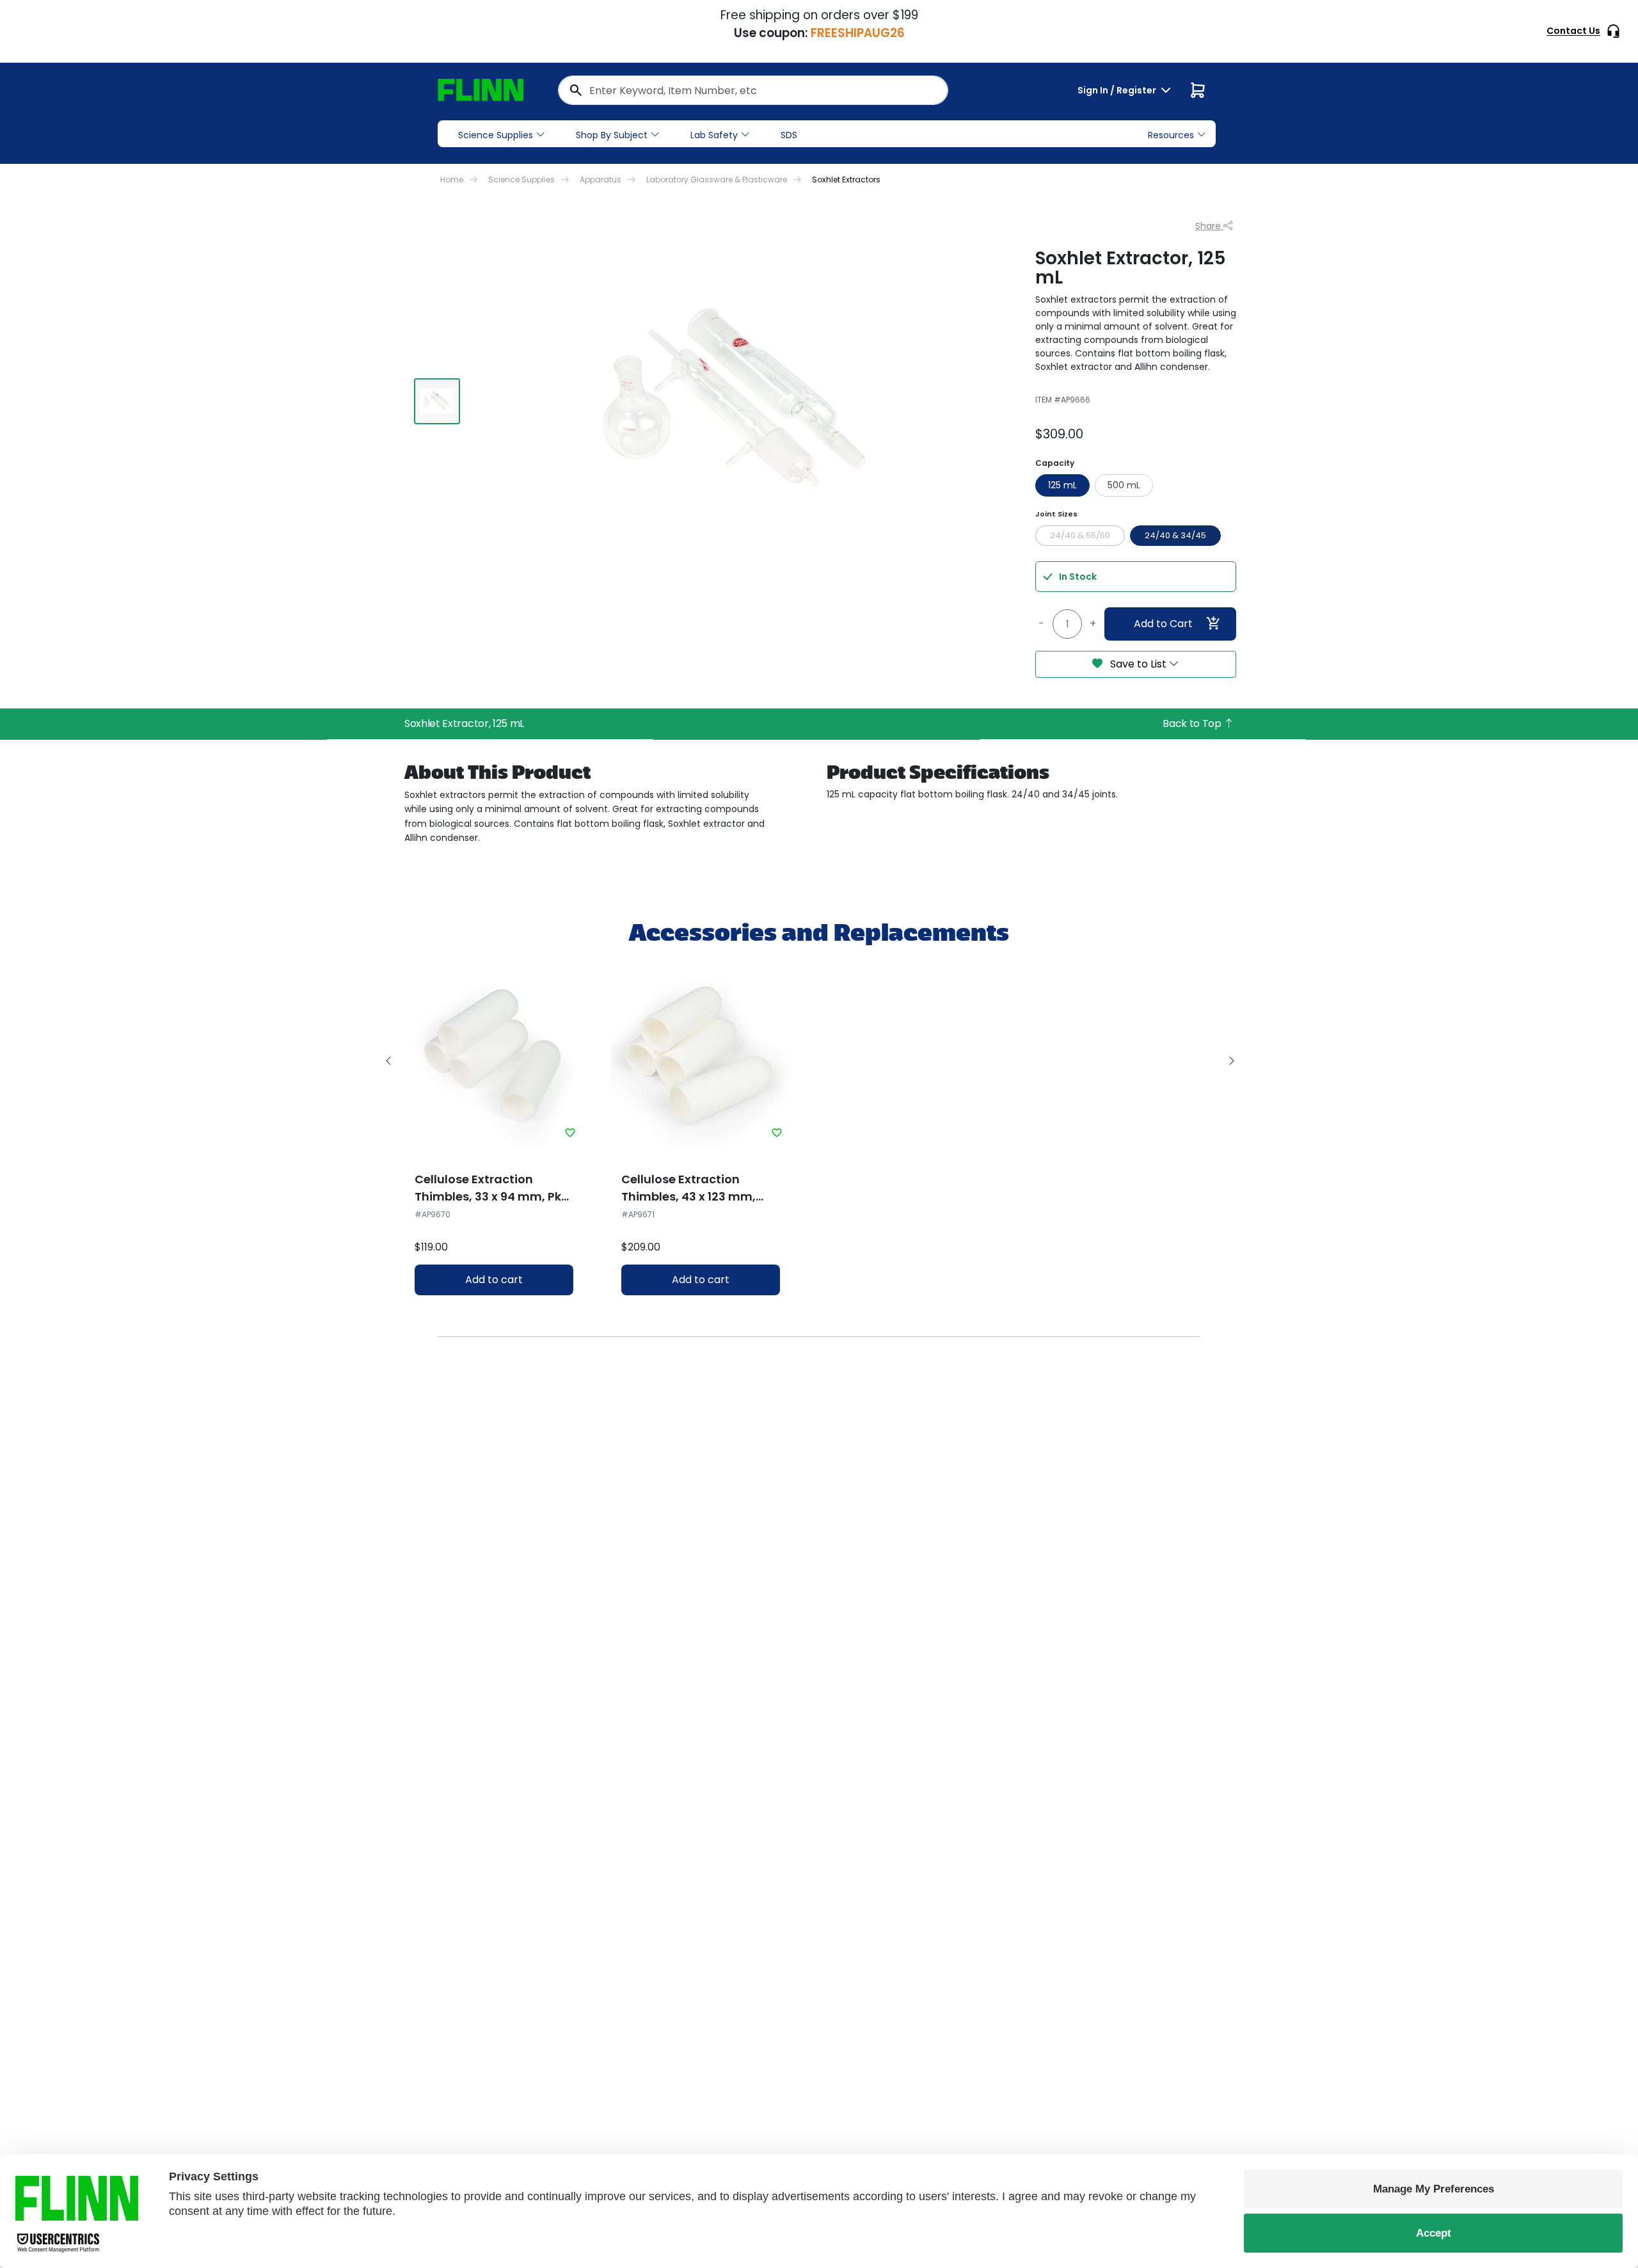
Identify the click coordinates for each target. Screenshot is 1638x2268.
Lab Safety (714, 135)
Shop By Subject (612, 135)
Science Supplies (496, 135)
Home (452, 180)
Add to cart (494, 1280)
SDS (789, 135)
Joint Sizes (1056, 514)
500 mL (1124, 485)
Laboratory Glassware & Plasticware (717, 180)
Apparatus (600, 180)
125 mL (1062, 485)
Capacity (1055, 463)
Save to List (1138, 664)
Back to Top (1193, 723)
